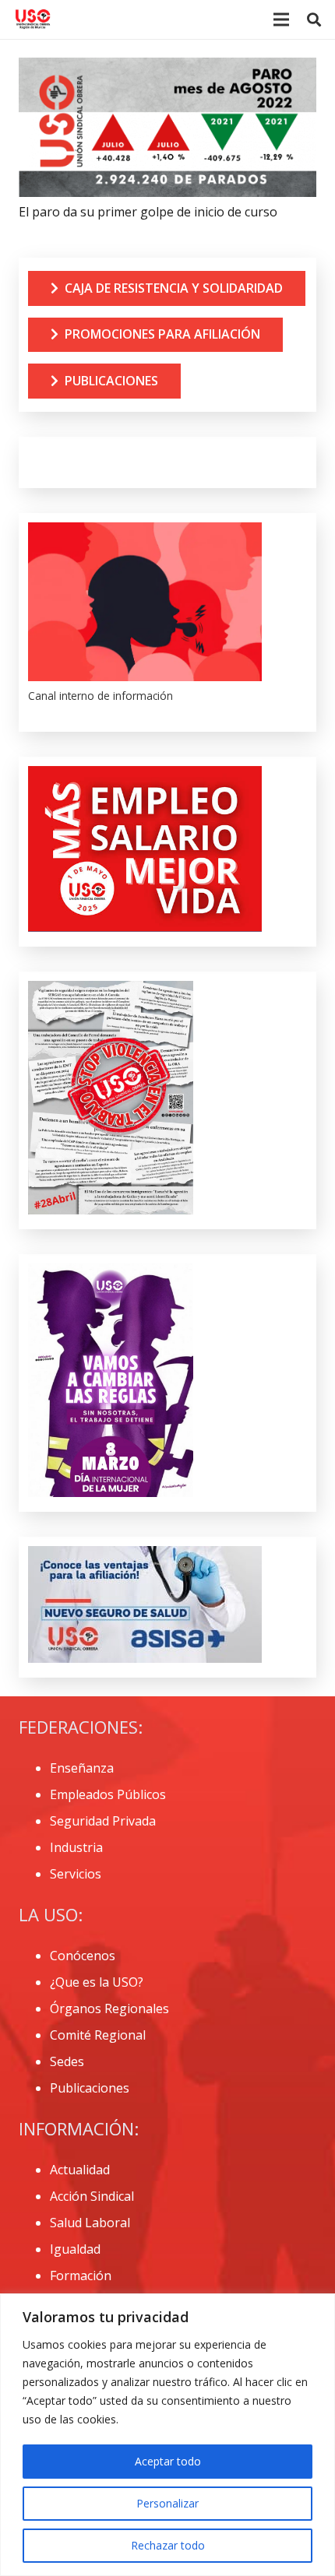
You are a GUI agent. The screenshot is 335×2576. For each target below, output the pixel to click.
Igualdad (75, 2249)
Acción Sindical (92, 2196)
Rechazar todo (168, 2545)
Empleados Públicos (108, 1794)
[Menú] (281, 19)
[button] (314, 19)
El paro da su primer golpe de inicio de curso (148, 212)
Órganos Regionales (109, 2008)
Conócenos (83, 1956)
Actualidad (80, 2170)
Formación (81, 2276)
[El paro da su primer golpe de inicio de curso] (167, 68)
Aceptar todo (168, 2461)
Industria (76, 1847)
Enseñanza (82, 1768)
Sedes (67, 2061)
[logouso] (33, 19)
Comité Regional (98, 2035)
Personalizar (167, 2503)
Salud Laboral (90, 2223)
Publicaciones (90, 2088)
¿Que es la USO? (97, 1982)
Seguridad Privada (103, 1821)
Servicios (76, 1874)
